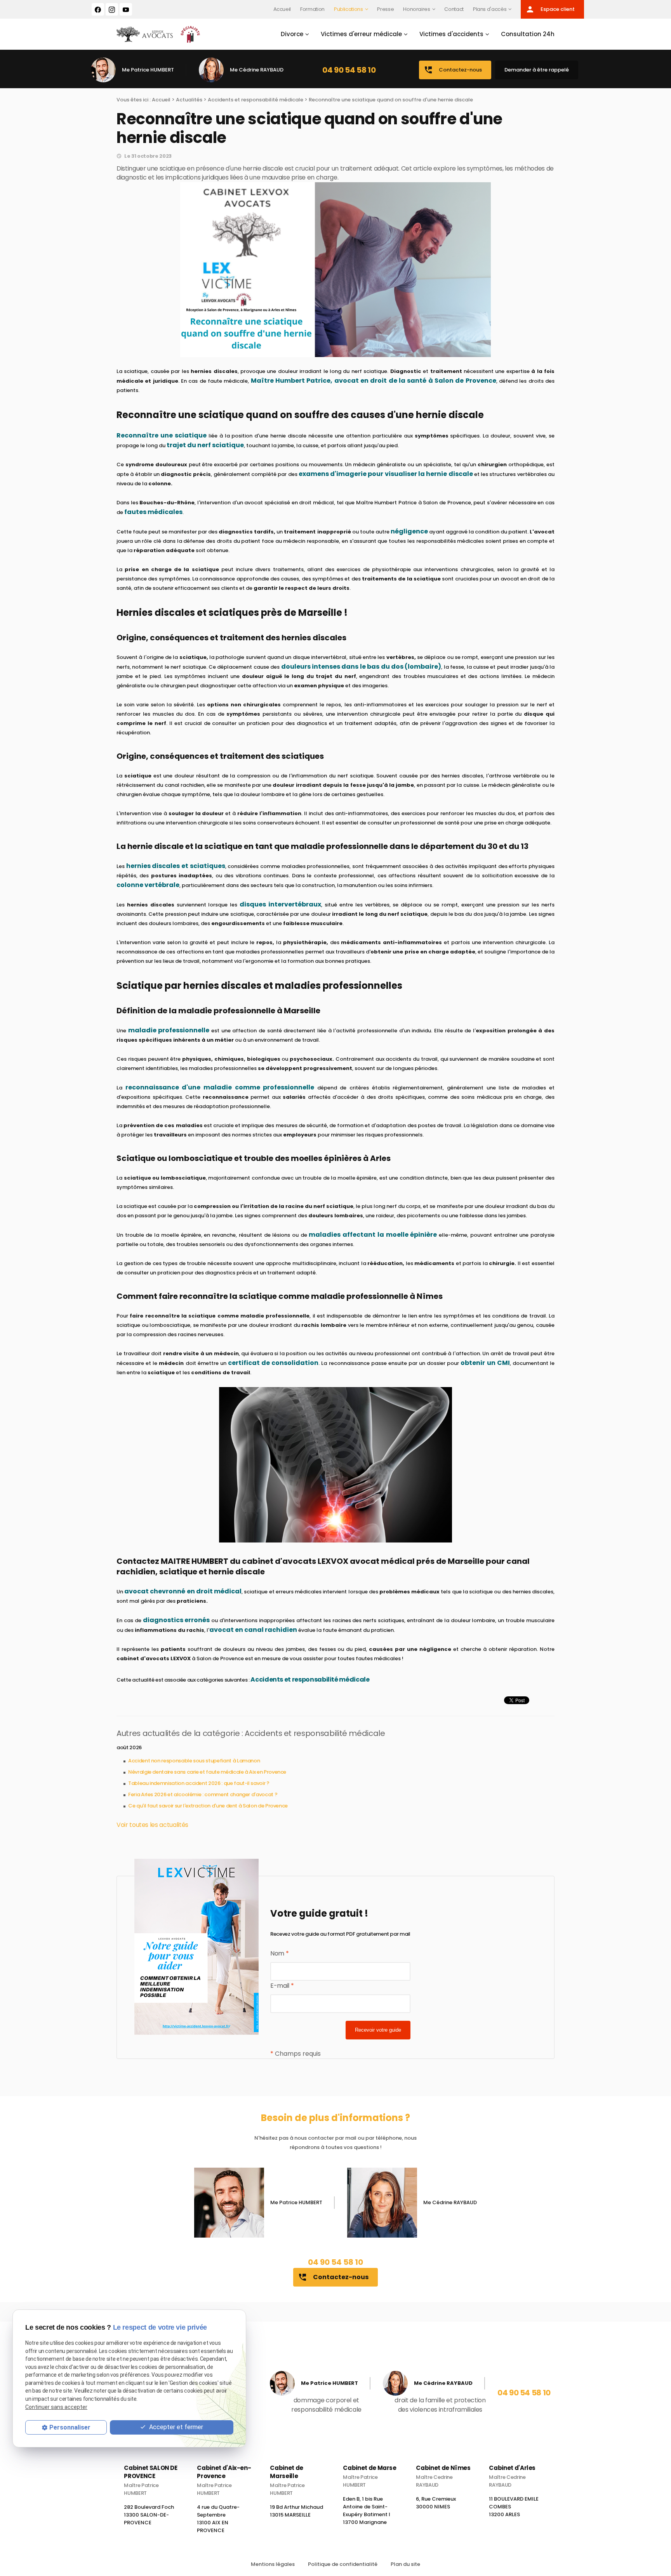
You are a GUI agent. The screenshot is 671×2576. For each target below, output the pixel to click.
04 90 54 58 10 (349, 70)
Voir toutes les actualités (152, 1825)
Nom (279, 1953)
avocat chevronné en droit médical (183, 1591)
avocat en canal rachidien (253, 1630)
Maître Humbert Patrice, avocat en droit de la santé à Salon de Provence (374, 381)
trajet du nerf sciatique (205, 445)
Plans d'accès (490, 9)
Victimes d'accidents (451, 34)
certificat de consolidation (273, 1363)
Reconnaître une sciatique (162, 435)
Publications (349, 9)
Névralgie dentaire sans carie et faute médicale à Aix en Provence (207, 1772)
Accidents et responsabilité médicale (256, 100)
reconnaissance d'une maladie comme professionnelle (220, 1087)
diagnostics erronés (176, 1620)
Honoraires (416, 9)
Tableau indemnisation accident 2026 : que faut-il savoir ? (199, 1783)
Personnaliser (70, 2427)
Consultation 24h (528, 34)
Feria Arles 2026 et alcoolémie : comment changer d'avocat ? (203, 1794)
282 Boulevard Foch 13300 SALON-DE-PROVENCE (149, 2518)
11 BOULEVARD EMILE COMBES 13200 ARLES (514, 2510)
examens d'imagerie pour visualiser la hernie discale (386, 474)
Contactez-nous (453, 70)
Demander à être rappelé (537, 70)
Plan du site (405, 2564)
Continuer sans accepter (56, 2407)
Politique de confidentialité (343, 2564)
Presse (385, 9)
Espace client (550, 9)
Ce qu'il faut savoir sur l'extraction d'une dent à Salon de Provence (208, 1806)
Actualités (189, 100)
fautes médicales (153, 512)
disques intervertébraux (280, 904)
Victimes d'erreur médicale (361, 34)
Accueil (282, 9)
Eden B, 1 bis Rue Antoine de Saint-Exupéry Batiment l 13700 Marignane (367, 2514)
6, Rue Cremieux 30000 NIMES (436, 2506)
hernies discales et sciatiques (176, 866)
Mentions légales (273, 2564)
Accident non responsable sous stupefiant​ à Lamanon (194, 1761)
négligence (409, 531)
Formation (312, 9)
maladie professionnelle (169, 1030)
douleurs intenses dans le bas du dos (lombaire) (361, 667)
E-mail (282, 1986)
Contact (454, 9)
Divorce (292, 34)
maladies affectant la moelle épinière (373, 1235)
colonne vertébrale (148, 885)
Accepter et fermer (175, 2427)
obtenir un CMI (485, 1363)
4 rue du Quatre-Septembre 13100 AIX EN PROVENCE (218, 2522)
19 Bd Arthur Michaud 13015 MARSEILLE (296, 2514)
